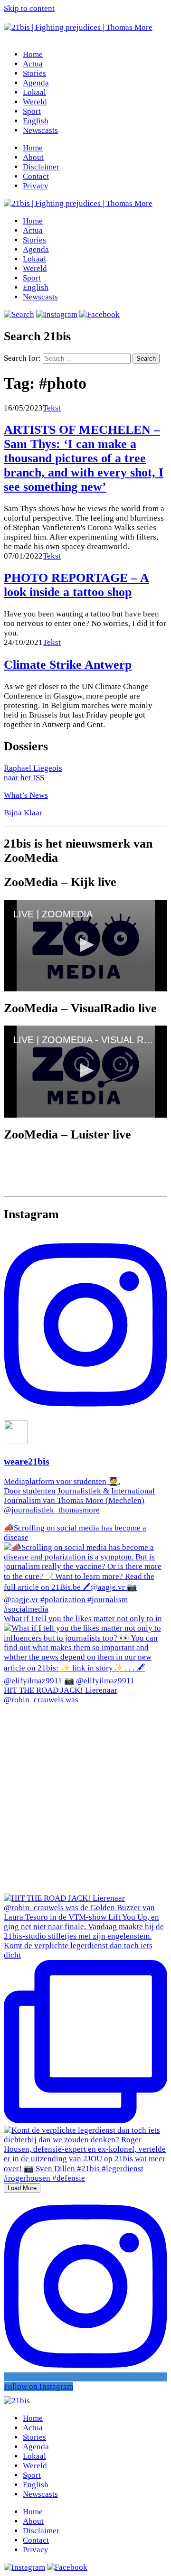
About (33, 157)
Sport (32, 111)
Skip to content (29, 8)
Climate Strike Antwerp (68, 665)
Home (33, 54)
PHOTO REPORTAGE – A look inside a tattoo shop (76, 585)
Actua (33, 64)
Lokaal (34, 92)
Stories (34, 73)
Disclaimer (41, 167)
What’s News (26, 795)
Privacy (36, 186)
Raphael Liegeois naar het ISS (33, 773)
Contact (36, 176)
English (36, 121)
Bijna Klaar (23, 813)
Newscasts (40, 130)
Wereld (35, 102)
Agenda (36, 83)
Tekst (52, 408)
